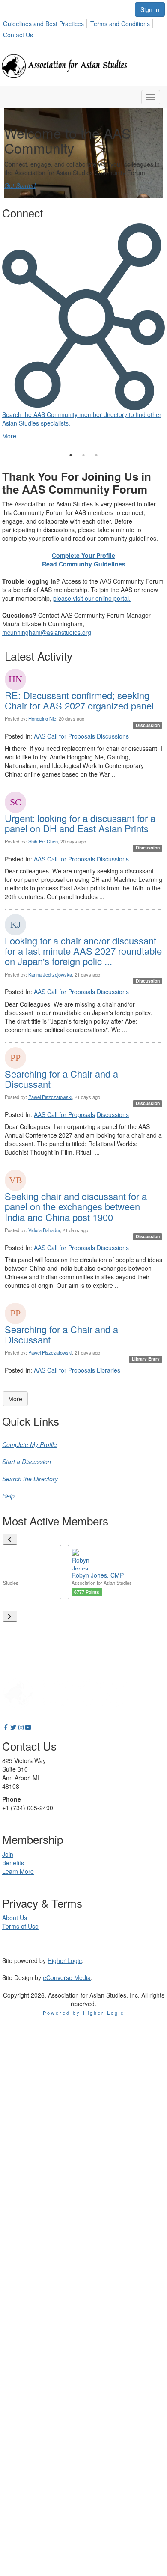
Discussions (113, 736)
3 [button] (96, 455)
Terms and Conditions (120, 24)
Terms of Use (20, 1926)
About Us (15, 1918)
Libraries (109, 1370)
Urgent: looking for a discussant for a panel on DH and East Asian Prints (80, 823)
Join (8, 1854)
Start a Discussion (27, 1462)
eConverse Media (67, 1977)
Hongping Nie (42, 718)
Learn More (18, 1871)
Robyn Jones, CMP (98, 1575)
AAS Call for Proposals (64, 736)
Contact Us (18, 35)
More (15, 1399)
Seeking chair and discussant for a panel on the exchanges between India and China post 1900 (76, 1206)
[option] (83, 323)
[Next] (10, 1616)
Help (8, 1496)
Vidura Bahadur (44, 1230)
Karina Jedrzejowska (50, 974)
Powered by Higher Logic (84, 2013)
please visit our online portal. (92, 598)
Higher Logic (65, 1960)
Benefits (13, 1863)
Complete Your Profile (83, 555)
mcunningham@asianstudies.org (47, 632)
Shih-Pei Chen (43, 841)
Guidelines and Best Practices (43, 24)
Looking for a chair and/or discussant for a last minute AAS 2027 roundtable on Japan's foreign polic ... (83, 951)
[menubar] (83, 28)
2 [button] (83, 455)
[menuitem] (46, 22)
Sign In (150, 9)
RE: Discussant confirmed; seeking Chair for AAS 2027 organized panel (79, 700)
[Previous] (10, 1539)
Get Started (20, 185)
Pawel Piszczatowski (50, 1097)
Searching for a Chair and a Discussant (61, 1079)
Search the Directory (30, 1479)
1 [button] (71, 455)
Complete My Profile (30, 1444)
